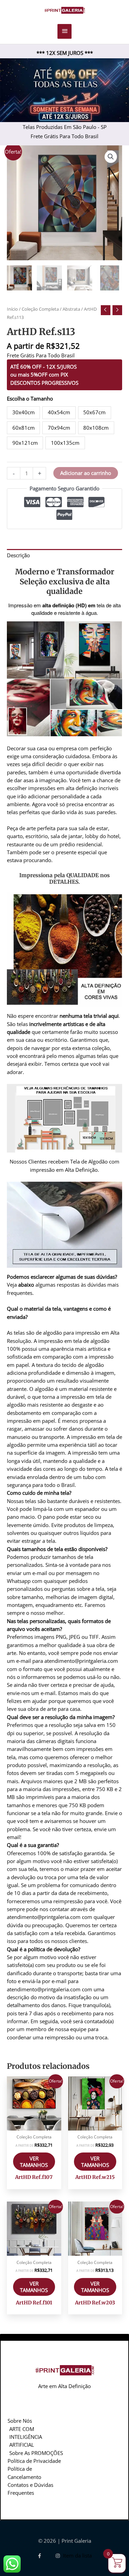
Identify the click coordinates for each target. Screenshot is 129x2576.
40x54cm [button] (59, 412)
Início (12, 309)
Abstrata (71, 309)
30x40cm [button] (24, 412)
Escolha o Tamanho (30, 398)
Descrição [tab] (18, 555)
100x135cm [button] (65, 443)
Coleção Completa (40, 309)
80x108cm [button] (96, 428)
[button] (111, 157)
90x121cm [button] (25, 443)
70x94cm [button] (59, 428)
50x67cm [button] (94, 412)
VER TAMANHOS (34, 2162)
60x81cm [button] (24, 428)
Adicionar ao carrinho (86, 473)
